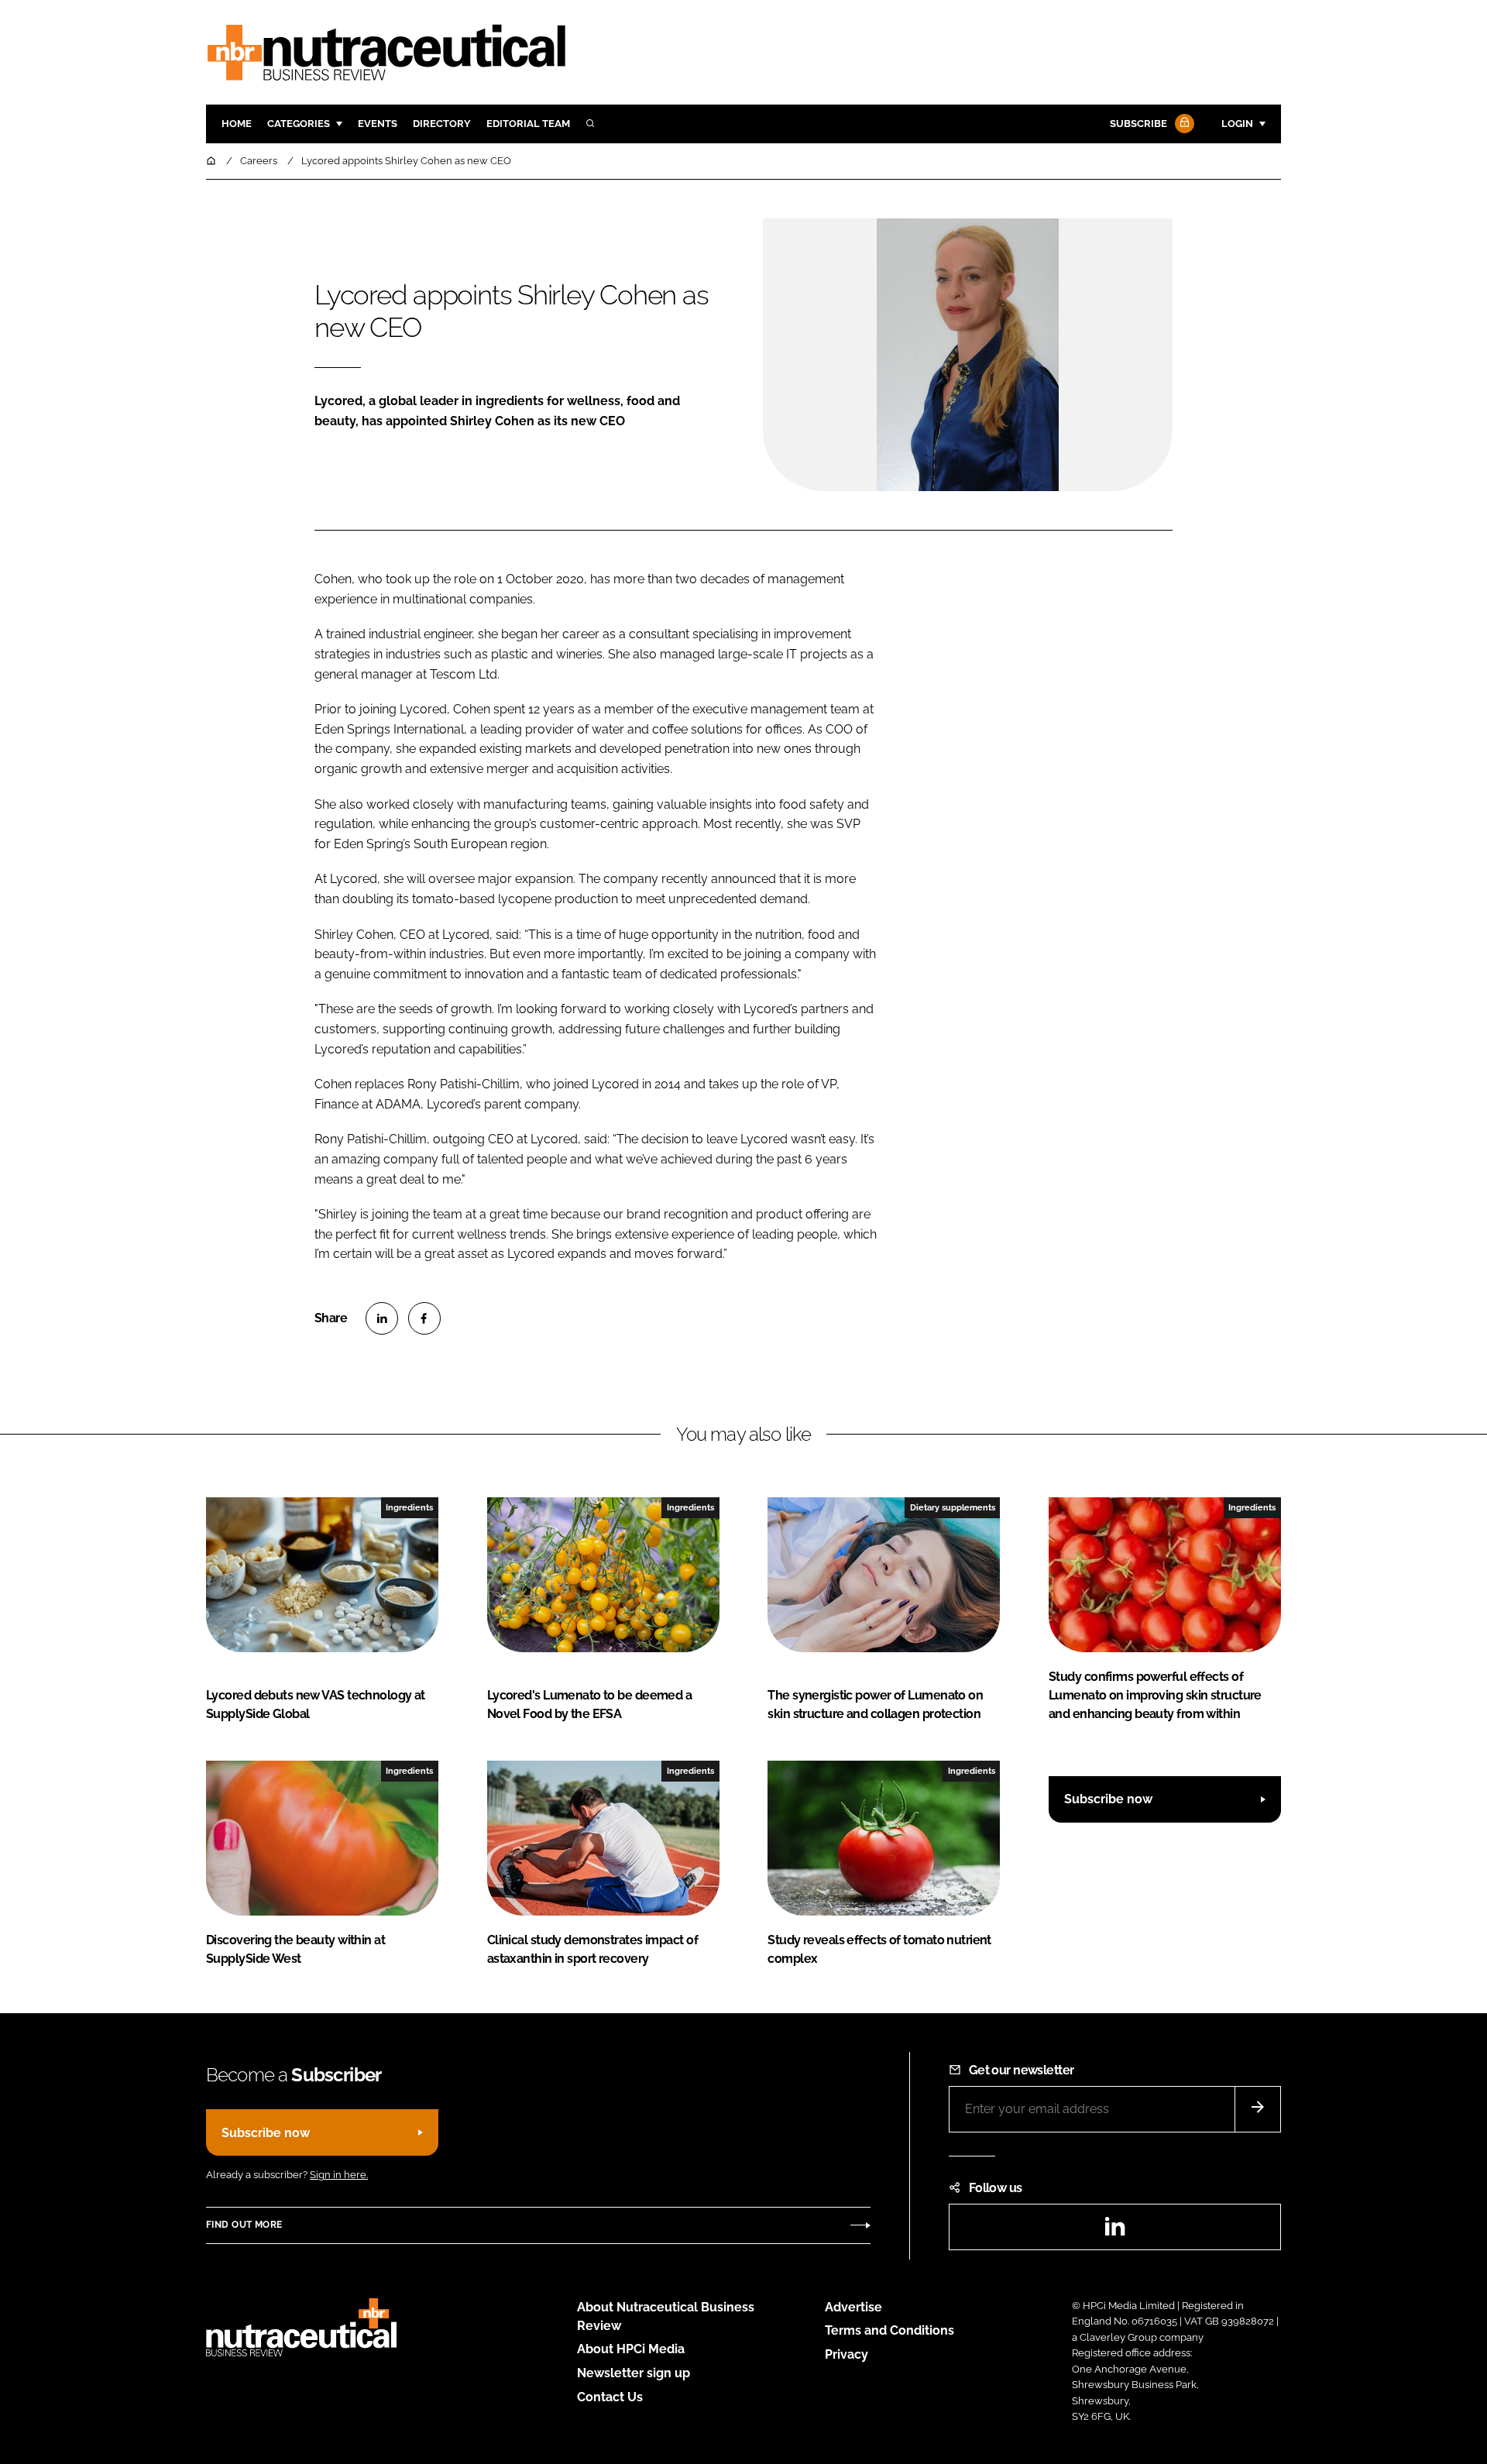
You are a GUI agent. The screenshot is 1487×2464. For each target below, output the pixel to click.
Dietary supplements (953, 1507)
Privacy (847, 2354)
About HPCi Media (631, 2349)
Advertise (853, 2307)
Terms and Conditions (889, 2330)
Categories (299, 124)
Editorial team (528, 124)
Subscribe (1138, 124)
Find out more (244, 2225)
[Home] (212, 161)
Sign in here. (339, 2175)
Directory (442, 124)
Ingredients (409, 1507)
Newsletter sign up (634, 2373)
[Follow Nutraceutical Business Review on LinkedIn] (1114, 2231)
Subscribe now (1108, 1799)
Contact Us (610, 2397)
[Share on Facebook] (424, 1318)
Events (378, 124)
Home (237, 124)
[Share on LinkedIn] (382, 1318)
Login (1237, 124)
